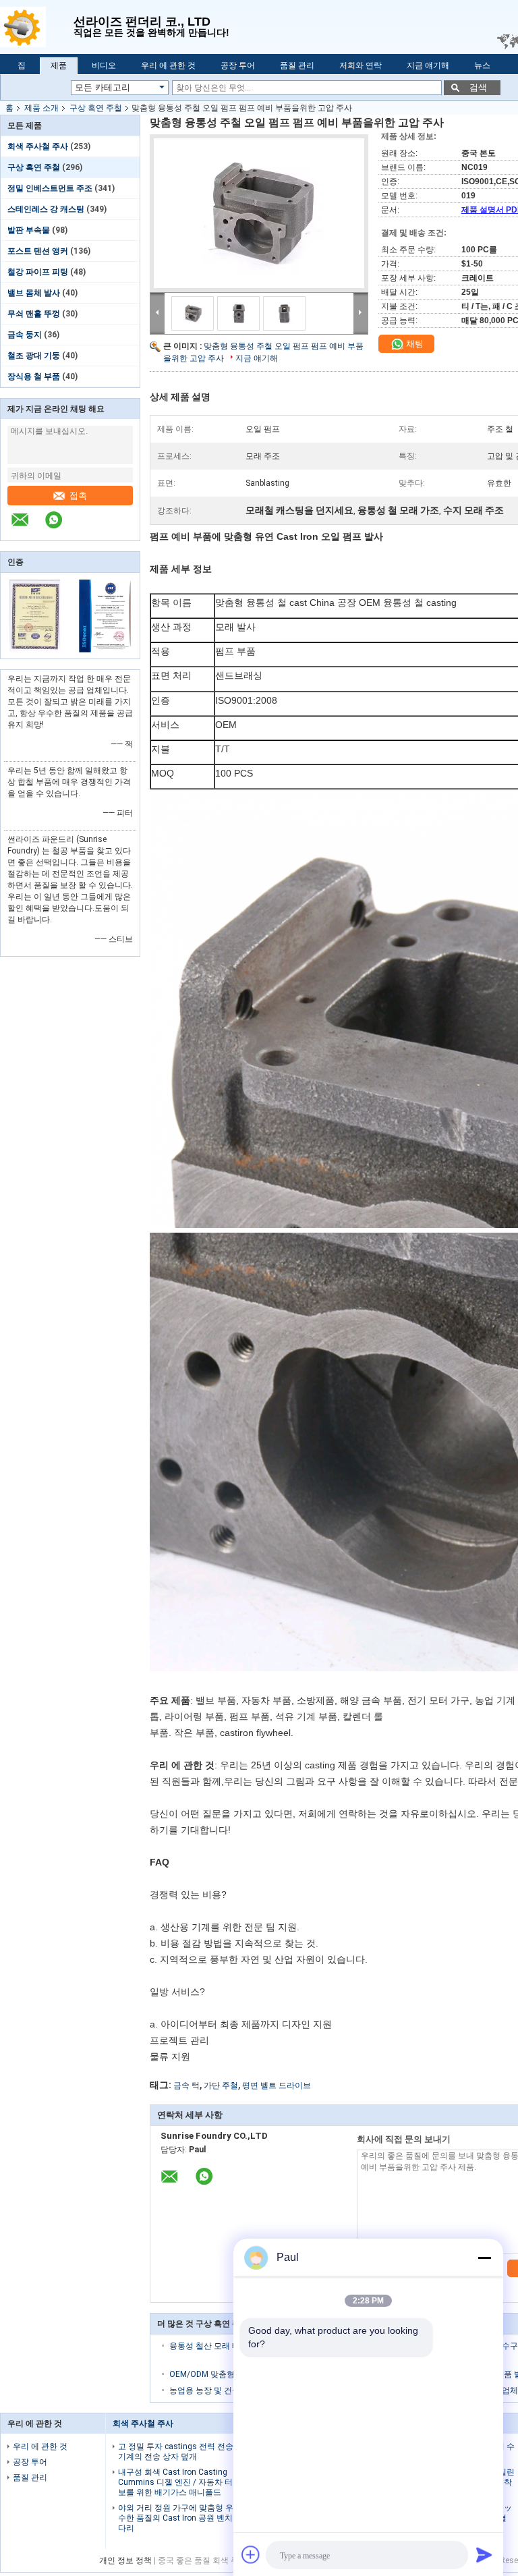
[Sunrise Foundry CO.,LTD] (37, 27)
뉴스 (482, 65)
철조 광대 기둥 (34, 356)
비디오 (104, 65)
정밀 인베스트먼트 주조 (50, 188)
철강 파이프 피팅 (38, 272)
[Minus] (484, 2258)
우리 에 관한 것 (168, 65)
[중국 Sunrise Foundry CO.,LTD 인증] (35, 650)
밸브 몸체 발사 (34, 293)
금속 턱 (186, 2085)
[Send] (484, 2554)
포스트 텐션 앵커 (38, 251)
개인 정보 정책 (125, 2560)
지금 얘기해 (428, 65)
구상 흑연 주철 (96, 108)
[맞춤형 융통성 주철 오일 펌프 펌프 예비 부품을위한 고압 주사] (259, 213)
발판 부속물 (29, 230)
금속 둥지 (25, 335)
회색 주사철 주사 (38, 146)
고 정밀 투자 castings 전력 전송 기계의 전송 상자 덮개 (176, 2452)
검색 (478, 87)
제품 (59, 65)
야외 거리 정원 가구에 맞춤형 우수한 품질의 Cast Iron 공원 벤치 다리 (176, 2518)
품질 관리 (297, 65)
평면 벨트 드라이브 (277, 2085)
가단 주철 (221, 2085)
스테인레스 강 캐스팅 (46, 209)
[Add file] (251, 2554)
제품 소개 (41, 108)
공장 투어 (238, 65)
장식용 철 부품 (34, 376)
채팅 (414, 344)
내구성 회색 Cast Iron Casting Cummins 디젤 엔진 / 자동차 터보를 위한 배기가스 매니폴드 (175, 2482)
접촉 (78, 496)
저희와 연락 (361, 65)
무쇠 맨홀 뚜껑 (34, 314)
